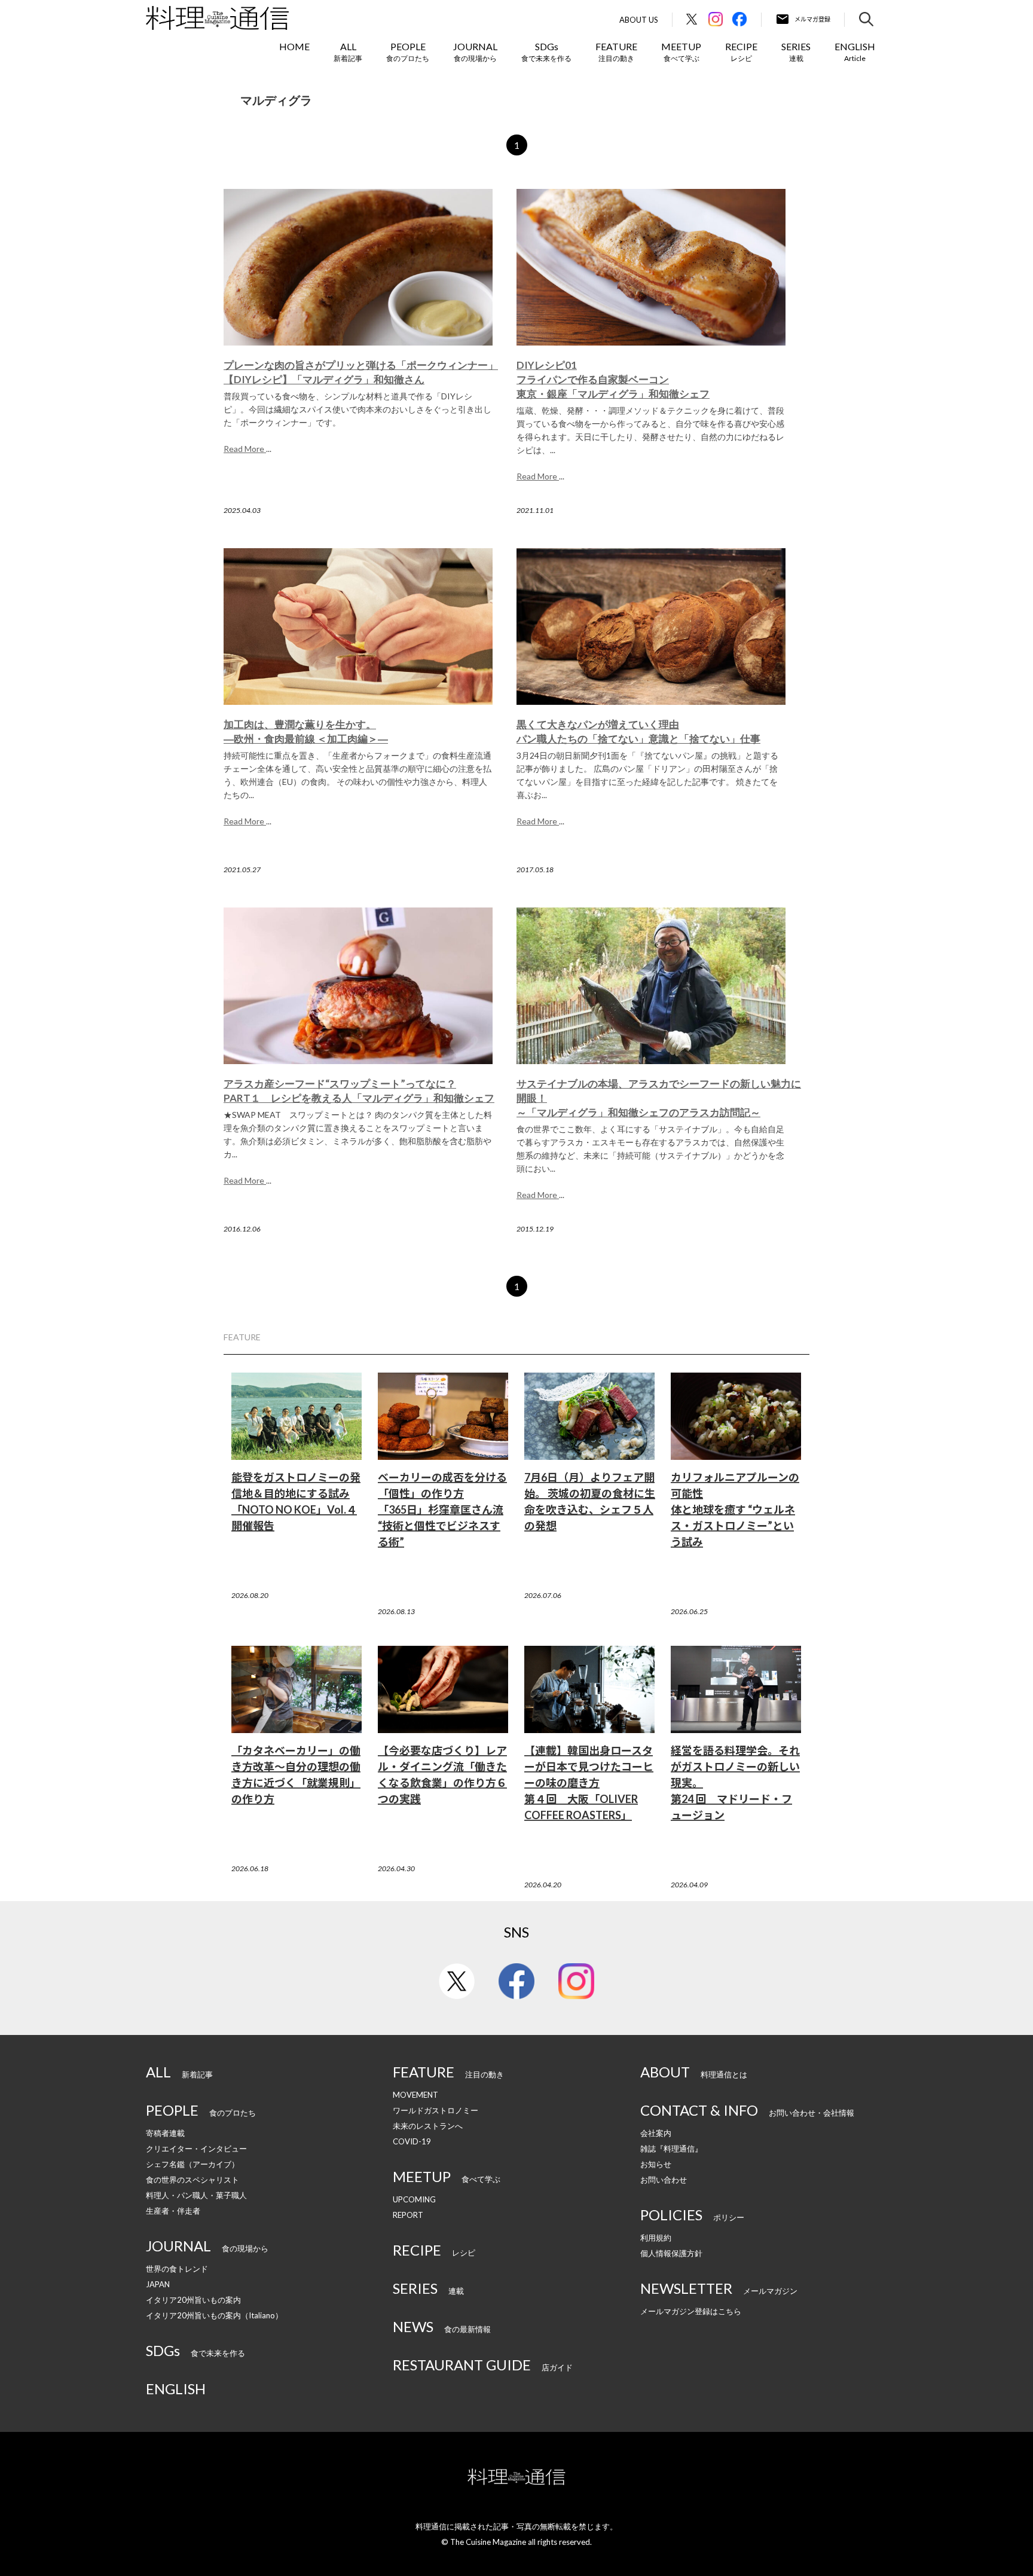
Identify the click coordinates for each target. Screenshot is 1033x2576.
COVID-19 (412, 2141)
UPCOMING (414, 2199)
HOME (294, 46)
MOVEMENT (415, 2095)
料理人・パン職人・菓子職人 (196, 2195)
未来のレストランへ (428, 2126)
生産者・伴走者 (173, 2211)
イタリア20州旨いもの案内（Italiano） (214, 2315)
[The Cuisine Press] (217, 18)
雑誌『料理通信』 (671, 2149)
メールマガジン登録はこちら (691, 2311)
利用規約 (656, 2238)
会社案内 (656, 2133)
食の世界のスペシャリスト (192, 2180)
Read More (245, 449)
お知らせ (656, 2164)
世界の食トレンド (177, 2269)
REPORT (408, 2215)
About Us (639, 20)
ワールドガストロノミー (435, 2110)
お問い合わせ (664, 2180)
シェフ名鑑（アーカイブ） (192, 2164)
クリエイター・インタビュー (196, 2149)
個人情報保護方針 (671, 2253)
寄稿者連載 (165, 2133)
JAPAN (158, 2284)
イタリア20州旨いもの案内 (193, 2300)
